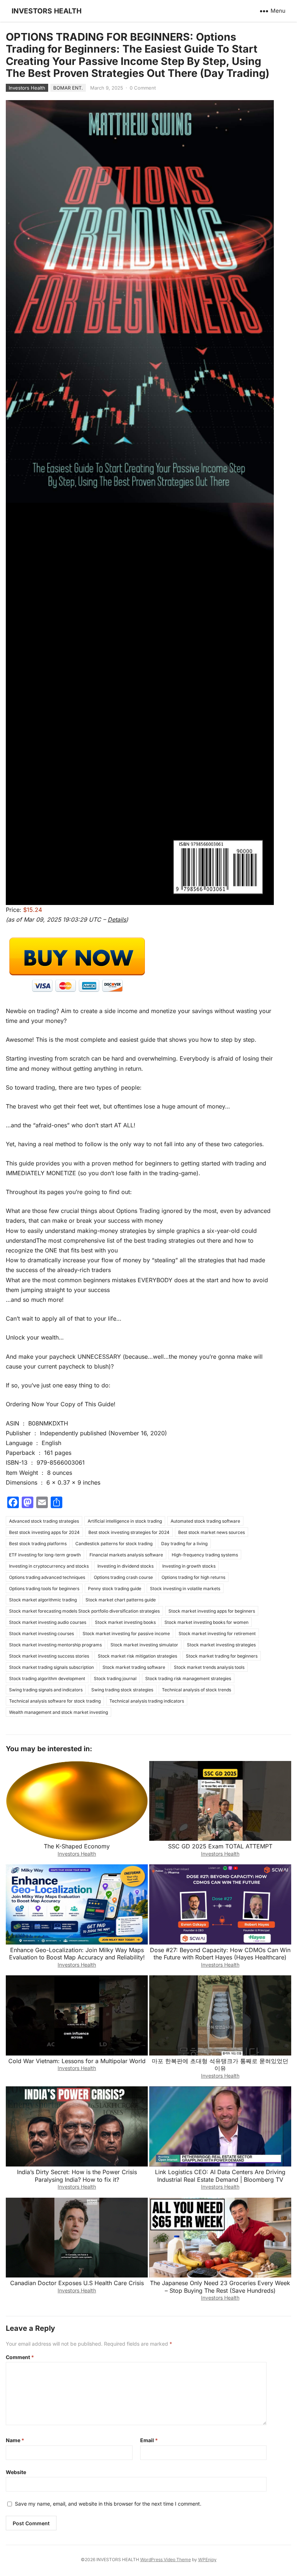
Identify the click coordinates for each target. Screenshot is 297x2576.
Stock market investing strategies (221, 1645)
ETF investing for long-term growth (45, 1555)
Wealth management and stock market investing (58, 1712)
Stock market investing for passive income (126, 1633)
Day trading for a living (184, 1544)
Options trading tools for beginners (44, 1589)
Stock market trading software (134, 1667)
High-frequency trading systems (205, 1555)
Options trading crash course (123, 1577)
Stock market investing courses (41, 1633)
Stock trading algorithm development (47, 1678)
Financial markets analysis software (126, 1555)
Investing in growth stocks (189, 1566)
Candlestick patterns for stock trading (114, 1544)
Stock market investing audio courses (48, 1622)
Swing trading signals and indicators (46, 1690)
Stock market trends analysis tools (209, 1667)
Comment (20, 2357)
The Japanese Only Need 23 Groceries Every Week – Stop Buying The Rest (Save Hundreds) (220, 2287)
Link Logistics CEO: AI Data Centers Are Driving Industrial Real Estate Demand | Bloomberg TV (220, 2176)
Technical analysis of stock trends (196, 1690)
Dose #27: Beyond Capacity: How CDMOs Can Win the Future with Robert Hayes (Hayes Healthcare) (220, 1954)
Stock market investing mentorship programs (55, 1645)
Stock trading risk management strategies (188, 1678)
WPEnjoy (207, 2559)
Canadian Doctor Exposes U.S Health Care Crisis (77, 2283)
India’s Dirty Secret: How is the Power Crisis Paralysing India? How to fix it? (77, 2176)
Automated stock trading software (205, 1521)
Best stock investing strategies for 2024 (129, 1532)
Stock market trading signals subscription (51, 1667)
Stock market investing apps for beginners (212, 1611)
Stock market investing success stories (49, 1656)
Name (15, 2440)
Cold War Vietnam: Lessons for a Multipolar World (77, 2061)
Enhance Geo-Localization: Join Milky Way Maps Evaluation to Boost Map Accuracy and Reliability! (77, 1954)
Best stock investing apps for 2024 (44, 1532)
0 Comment (143, 88)
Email (149, 2440)
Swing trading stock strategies (122, 1690)
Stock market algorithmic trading (43, 1600)
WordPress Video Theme (166, 2559)
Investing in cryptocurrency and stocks (49, 1566)
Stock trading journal (115, 1678)
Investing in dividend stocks (126, 1566)
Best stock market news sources (212, 1532)
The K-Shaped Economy (77, 1846)
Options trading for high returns (193, 1577)
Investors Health (27, 88)
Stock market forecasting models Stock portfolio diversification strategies (84, 1611)
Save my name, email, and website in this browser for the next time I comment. (108, 2504)
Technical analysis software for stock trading (55, 1701)
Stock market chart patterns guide (121, 1600)
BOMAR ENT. (68, 88)
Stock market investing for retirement (217, 1633)
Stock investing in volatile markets (185, 1589)
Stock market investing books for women (206, 1622)
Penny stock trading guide (115, 1589)
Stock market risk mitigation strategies (137, 1656)
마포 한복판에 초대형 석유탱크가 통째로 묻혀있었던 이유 (220, 2065)
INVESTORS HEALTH (47, 11)
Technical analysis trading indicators (147, 1701)
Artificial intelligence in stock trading (125, 1521)
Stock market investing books (125, 1622)
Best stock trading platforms (38, 1544)
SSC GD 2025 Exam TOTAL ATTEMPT (220, 1846)
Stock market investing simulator (144, 1645)
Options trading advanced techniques (47, 1577)
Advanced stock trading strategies (44, 1521)
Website (16, 2472)
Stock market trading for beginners (222, 1656)
